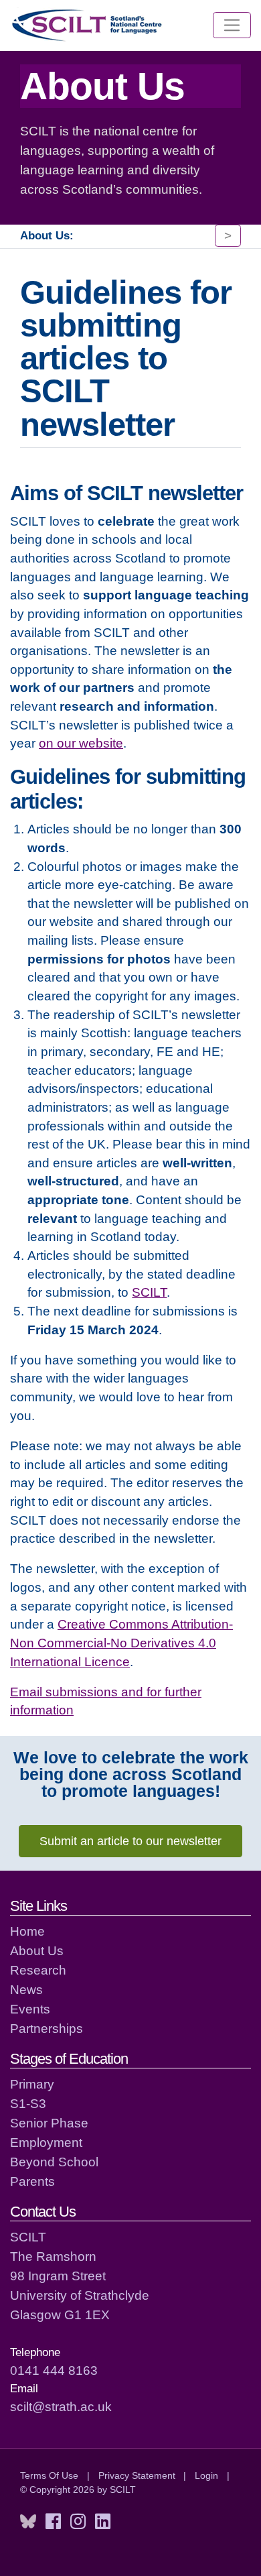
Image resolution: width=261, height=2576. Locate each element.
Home (27, 1931)
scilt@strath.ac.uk (61, 2406)
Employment (46, 2142)
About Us (37, 1950)
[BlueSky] (28, 2522)
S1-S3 (28, 2103)
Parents (32, 2181)
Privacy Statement (137, 2475)
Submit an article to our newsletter (130, 1841)
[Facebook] (53, 2522)
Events (30, 2009)
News (26, 1989)
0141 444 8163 (54, 2370)
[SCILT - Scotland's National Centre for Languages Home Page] (88, 25)
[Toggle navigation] (232, 25)
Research (38, 1970)
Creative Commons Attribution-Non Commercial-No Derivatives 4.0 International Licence (121, 1642)
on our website (81, 743)
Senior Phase (49, 2123)
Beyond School (54, 2162)
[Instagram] (78, 2522)
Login (206, 2475)
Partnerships (47, 2028)
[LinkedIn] (103, 2522)
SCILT (149, 1292)
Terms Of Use (49, 2475)
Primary (32, 2084)
